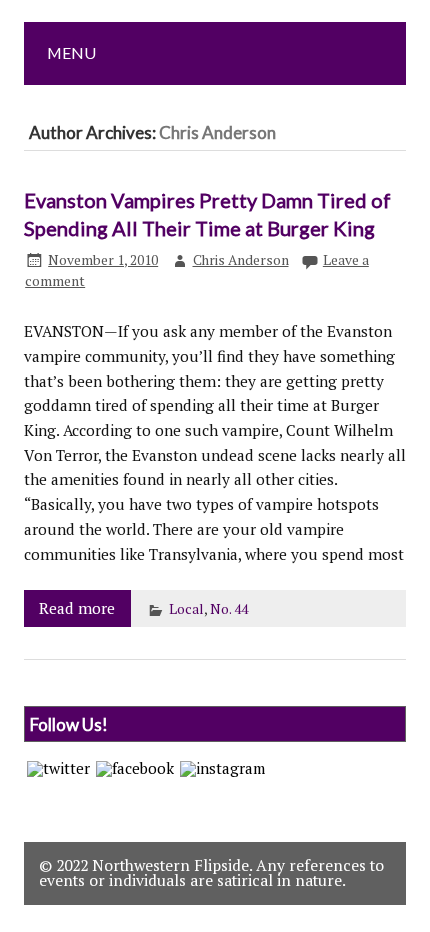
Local (186, 609)
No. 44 (229, 609)
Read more (77, 608)
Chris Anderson (241, 260)
